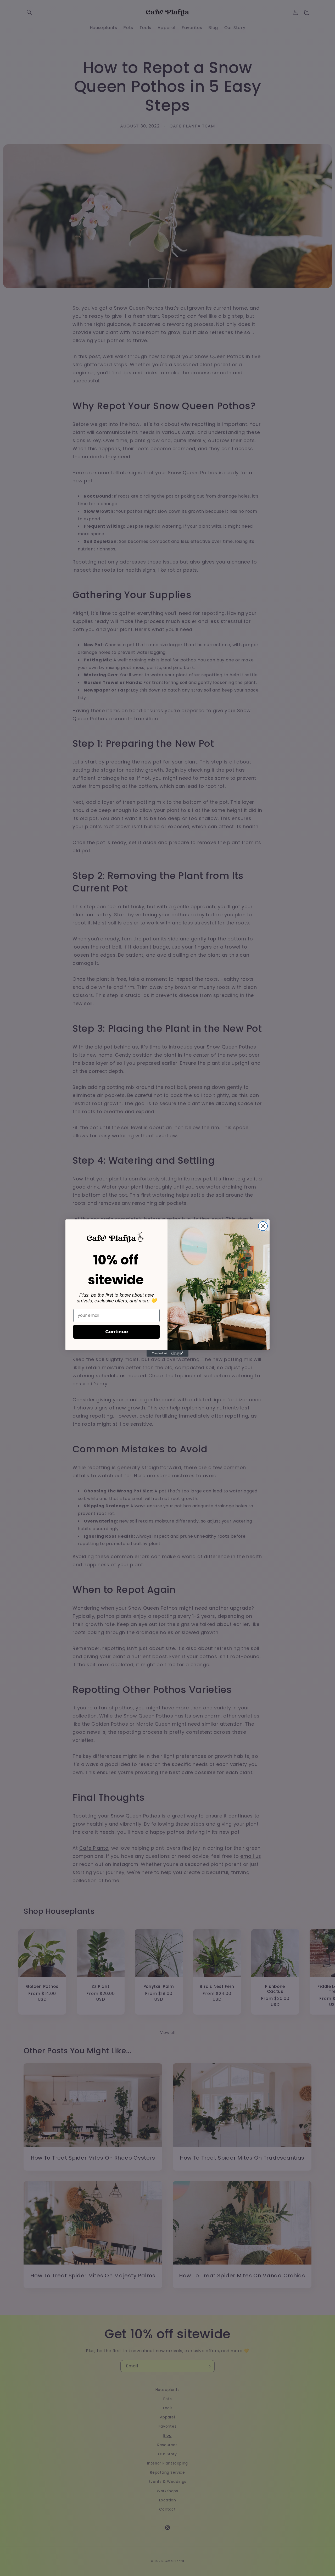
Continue (117, 1332)
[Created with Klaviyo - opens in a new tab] (167, 1353)
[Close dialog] (263, 1226)
